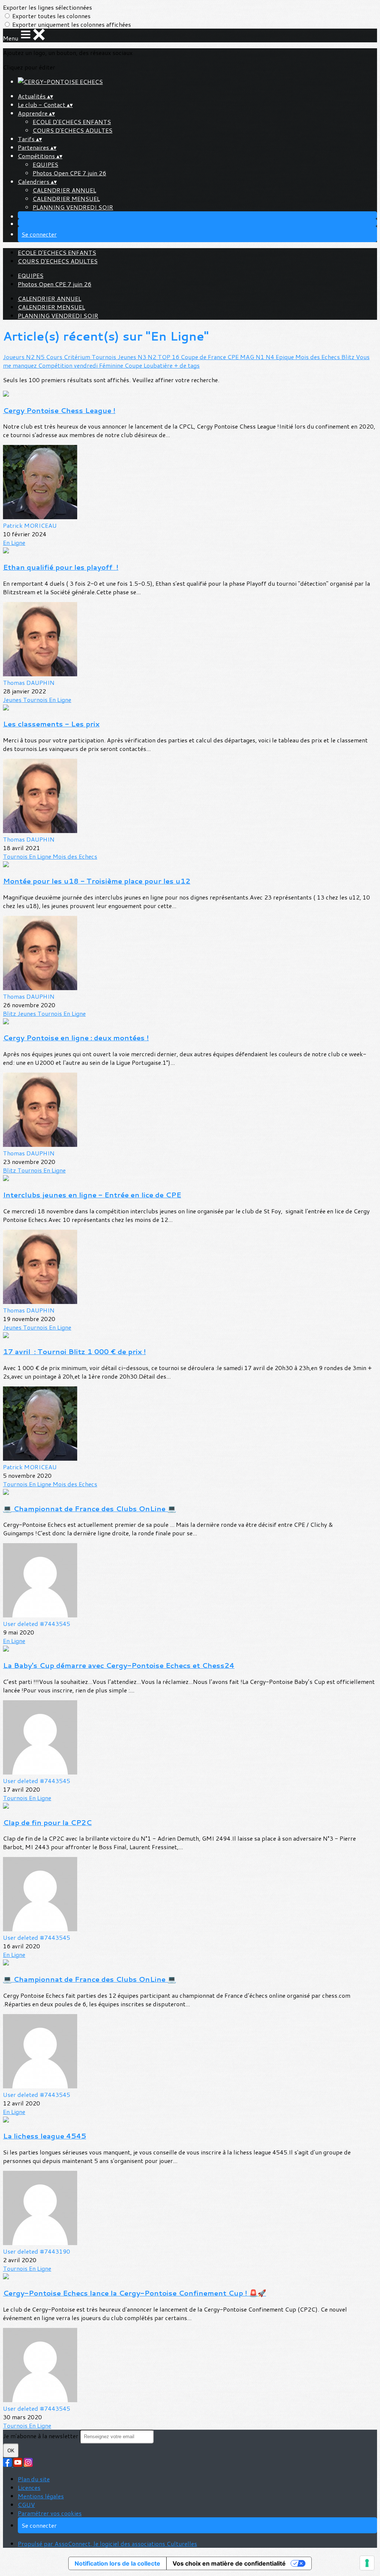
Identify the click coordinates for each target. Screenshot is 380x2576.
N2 (31, 357)
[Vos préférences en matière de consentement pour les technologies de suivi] (367, 2563)
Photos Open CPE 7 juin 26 (69, 173)
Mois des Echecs (318, 357)
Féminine (112, 365)
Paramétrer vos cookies (50, 2513)
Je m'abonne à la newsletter (41, 2436)
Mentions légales (41, 2496)
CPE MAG (242, 357)
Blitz (349, 357)
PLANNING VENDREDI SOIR (73, 207)
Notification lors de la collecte (117, 2563)
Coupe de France (204, 357)
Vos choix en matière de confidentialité (229, 2563)
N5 (41, 357)
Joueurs (14, 357)
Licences (29, 2487)
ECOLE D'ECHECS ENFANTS (72, 122)
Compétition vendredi (69, 365)
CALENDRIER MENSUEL (66, 199)
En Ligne (14, 542)
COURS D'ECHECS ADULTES (73, 130)
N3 (143, 357)
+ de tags (187, 365)
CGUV (26, 2505)
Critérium (78, 357)
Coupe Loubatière (149, 365)
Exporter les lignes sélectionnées (47, 7)
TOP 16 (169, 357)
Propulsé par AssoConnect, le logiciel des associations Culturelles (107, 2544)
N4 (271, 357)
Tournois (105, 357)
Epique (286, 357)
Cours (55, 357)
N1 (261, 357)
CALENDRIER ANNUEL (64, 190)
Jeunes (128, 357)
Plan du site (34, 2479)
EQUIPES (45, 164)
